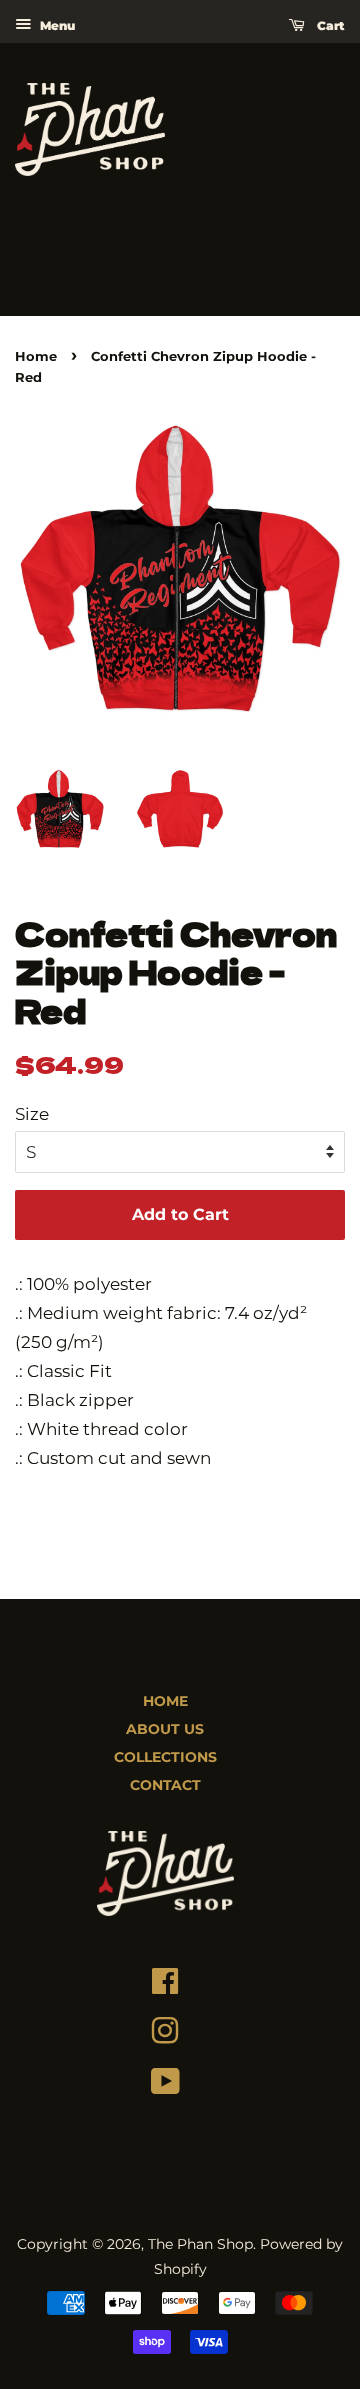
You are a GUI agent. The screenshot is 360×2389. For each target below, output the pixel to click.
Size (32, 1114)
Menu (55, 25)
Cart (329, 25)
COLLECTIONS (165, 1757)
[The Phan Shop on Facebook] (165, 1986)
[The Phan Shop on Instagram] (165, 2036)
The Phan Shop (200, 2244)
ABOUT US (165, 1729)
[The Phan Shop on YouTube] (165, 2086)
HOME (165, 1701)
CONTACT (165, 1785)
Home (36, 356)
